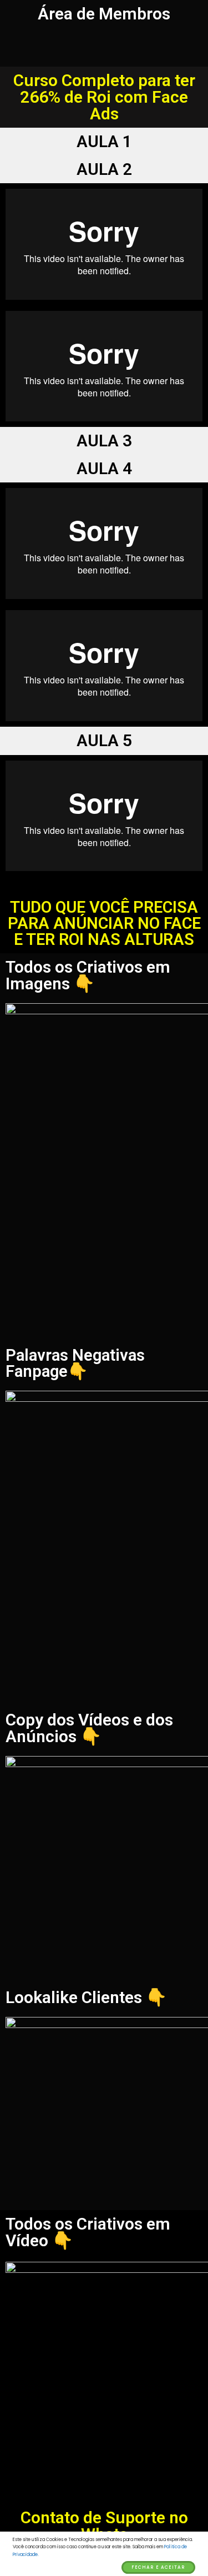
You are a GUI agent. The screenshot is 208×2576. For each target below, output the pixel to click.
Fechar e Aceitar (158, 2567)
